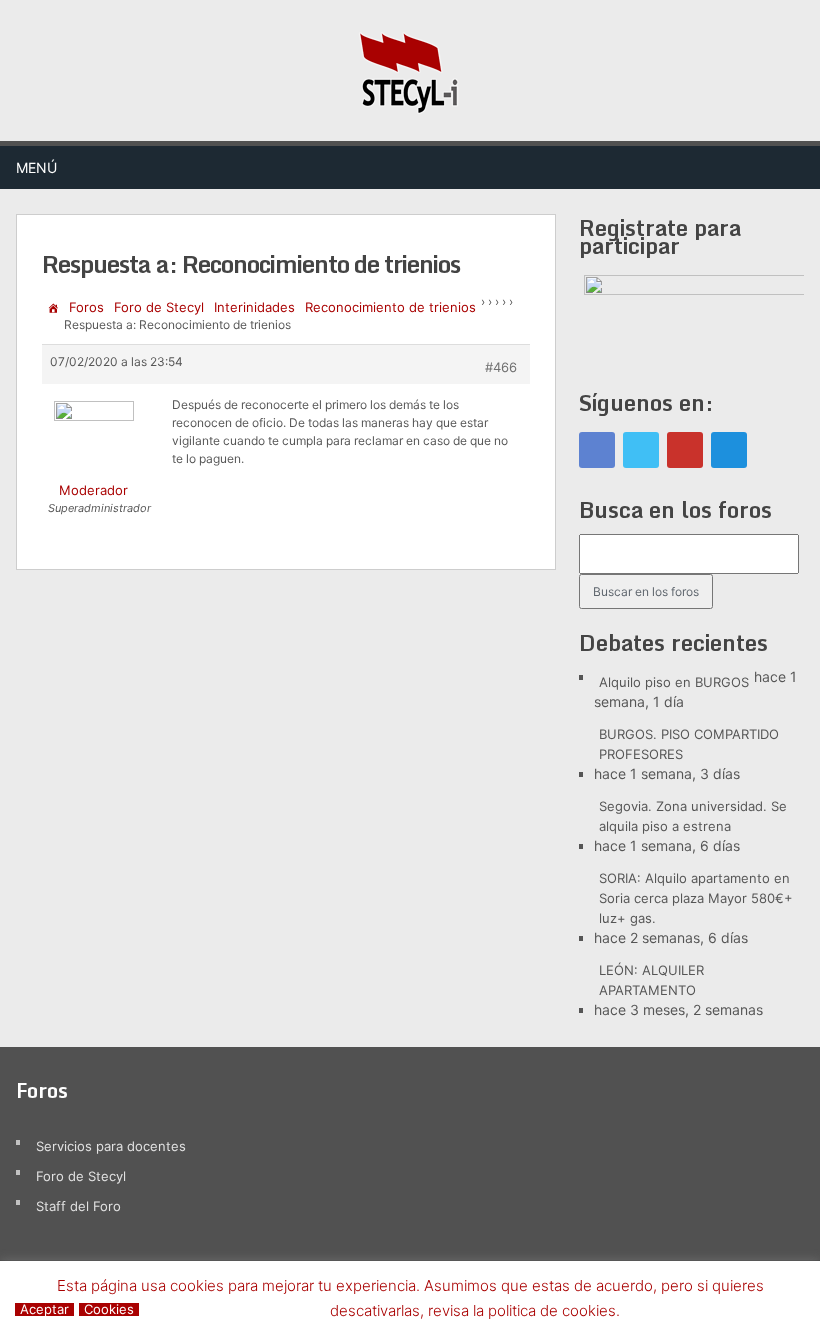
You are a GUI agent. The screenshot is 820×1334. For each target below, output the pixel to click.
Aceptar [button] (44, 1309)
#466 (501, 367)
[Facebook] (597, 450)
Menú (36, 167)
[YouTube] (685, 450)
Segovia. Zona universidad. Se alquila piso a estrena (693, 816)
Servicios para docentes (111, 1146)
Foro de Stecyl (159, 307)
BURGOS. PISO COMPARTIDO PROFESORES (689, 744)
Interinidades (254, 307)
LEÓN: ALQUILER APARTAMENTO (651, 980)
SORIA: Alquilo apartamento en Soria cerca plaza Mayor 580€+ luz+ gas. (696, 898)
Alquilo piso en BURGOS (674, 682)
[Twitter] (641, 450)
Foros (86, 307)
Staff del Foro (78, 1206)
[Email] (729, 450)
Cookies (109, 1309)
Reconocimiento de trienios (390, 307)
